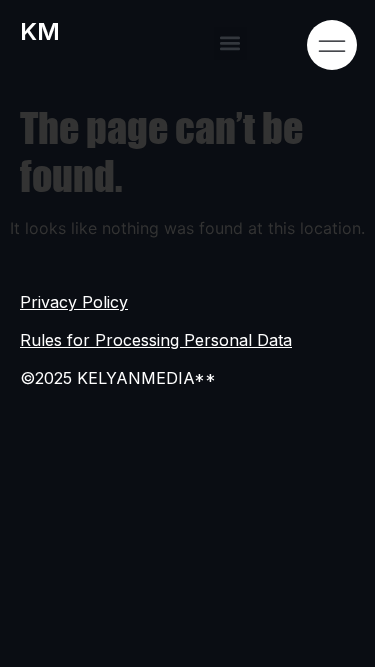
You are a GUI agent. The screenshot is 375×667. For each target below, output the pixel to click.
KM (40, 31)
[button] (230, 43)
